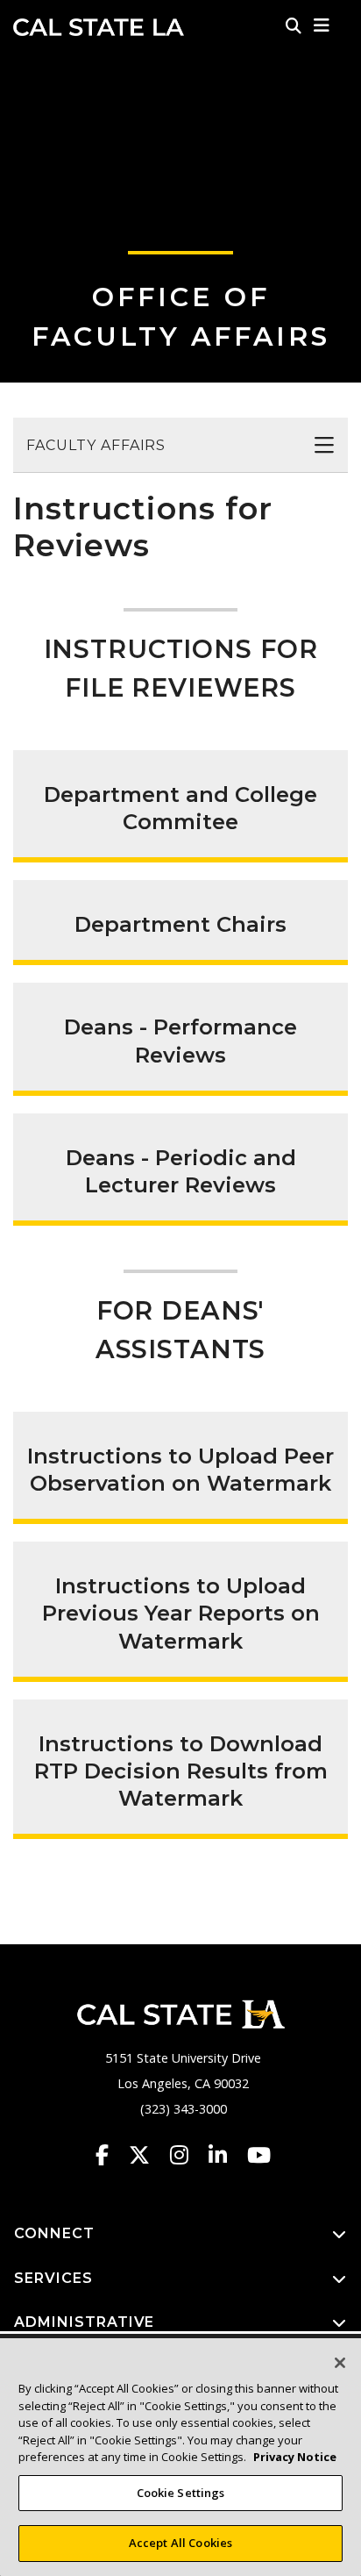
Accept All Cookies (180, 2543)
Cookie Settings (181, 2493)
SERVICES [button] (53, 2278)
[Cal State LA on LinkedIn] (226, 2155)
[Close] (340, 2363)
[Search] (294, 25)
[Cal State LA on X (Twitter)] (148, 2155)
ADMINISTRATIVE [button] (84, 2322)
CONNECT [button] (54, 2233)
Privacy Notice (295, 2457)
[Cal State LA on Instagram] (188, 2155)
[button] (322, 25)
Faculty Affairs (96, 445)
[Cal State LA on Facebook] (110, 2155)
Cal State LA (99, 27)
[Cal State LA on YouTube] (259, 2155)
